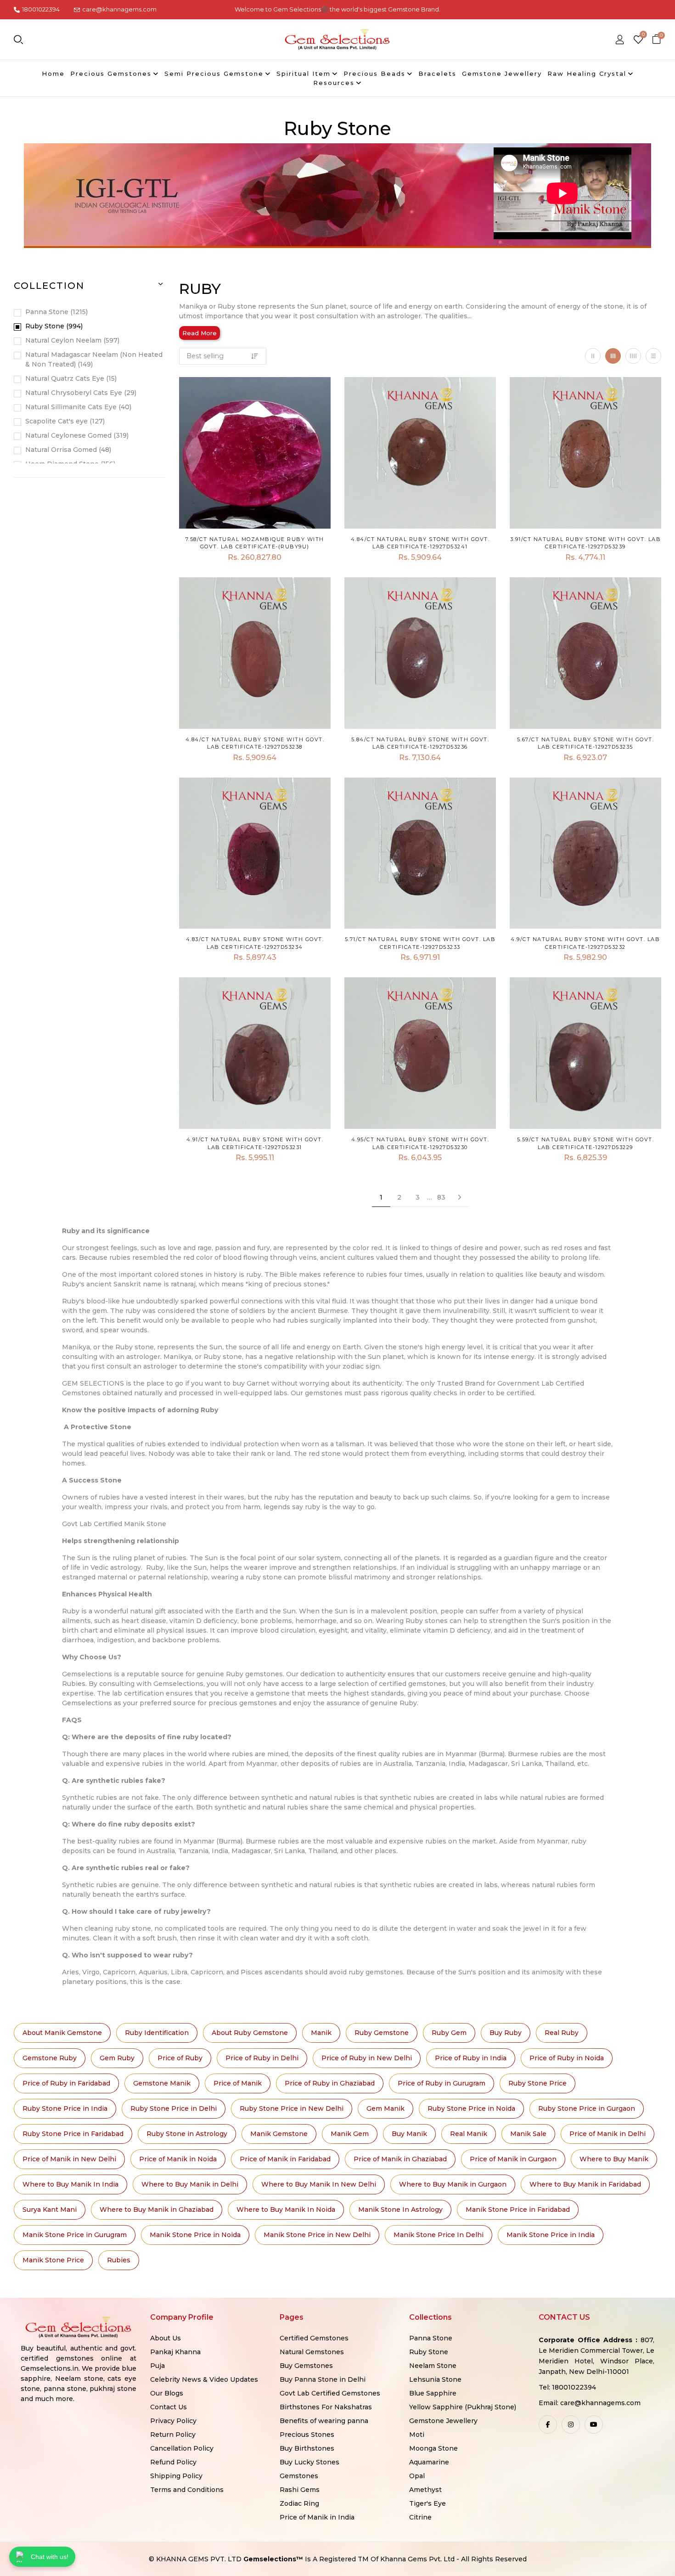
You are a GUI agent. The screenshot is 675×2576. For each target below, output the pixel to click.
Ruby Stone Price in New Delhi (292, 2108)
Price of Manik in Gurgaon (513, 2159)
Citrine (420, 2517)
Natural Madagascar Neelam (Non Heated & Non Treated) (94, 359)
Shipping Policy (176, 2476)
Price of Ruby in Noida (567, 2058)
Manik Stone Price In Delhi (439, 2235)
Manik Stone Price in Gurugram (75, 2235)
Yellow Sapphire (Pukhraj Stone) (463, 2407)
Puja (157, 2366)
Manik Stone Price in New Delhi (317, 2235)
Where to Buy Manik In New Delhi (319, 2184)
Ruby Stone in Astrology (187, 2134)
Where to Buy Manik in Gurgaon (453, 2184)
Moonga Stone (433, 2448)
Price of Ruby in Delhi (262, 2058)
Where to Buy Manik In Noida (286, 2210)
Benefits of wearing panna (324, 2421)
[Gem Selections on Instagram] (571, 2424)
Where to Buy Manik (614, 2159)
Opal (417, 2476)
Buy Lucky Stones (309, 2462)
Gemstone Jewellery (443, 2421)
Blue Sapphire (433, 2393)
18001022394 (41, 9)
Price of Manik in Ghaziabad (400, 2159)
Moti (417, 2435)
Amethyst (425, 2490)
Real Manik (469, 2134)
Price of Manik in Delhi (607, 2134)
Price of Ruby (180, 2058)
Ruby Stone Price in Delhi (174, 2108)
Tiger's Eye (427, 2503)
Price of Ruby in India (471, 2058)
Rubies (119, 2260)
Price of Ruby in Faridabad (66, 2083)
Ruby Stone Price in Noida (471, 2108)
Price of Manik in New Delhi (69, 2159)
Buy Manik (409, 2134)
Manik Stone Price (53, 2260)
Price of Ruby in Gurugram (442, 2083)
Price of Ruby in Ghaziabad (330, 2083)
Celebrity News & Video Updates (204, 2379)
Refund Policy (173, 2462)
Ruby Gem (449, 2033)
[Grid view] (593, 356)
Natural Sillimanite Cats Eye (77, 407)
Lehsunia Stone (435, 2379)
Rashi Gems (300, 2490)
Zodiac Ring (299, 2503)
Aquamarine (429, 2462)
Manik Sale (528, 2134)
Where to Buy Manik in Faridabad (585, 2184)
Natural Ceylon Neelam (71, 340)
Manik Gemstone (279, 2134)
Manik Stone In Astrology (400, 2210)
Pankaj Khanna (175, 2352)
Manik (321, 2033)
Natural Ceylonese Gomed (76, 435)
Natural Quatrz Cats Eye (70, 378)
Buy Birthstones (307, 2448)
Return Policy (173, 2435)
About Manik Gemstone (62, 2033)
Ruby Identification (157, 2033)
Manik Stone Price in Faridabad (518, 2210)
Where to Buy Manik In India (70, 2184)
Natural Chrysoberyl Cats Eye (80, 393)
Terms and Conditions (187, 2490)
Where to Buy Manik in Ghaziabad (157, 2210)
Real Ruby (562, 2033)
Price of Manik (238, 2083)
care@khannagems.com (119, 9)
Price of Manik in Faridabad (285, 2159)
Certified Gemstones (314, 2338)
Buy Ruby (506, 2033)
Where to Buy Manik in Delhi (190, 2184)
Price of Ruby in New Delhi (367, 2058)
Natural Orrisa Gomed (67, 450)
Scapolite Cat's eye (64, 421)
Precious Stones (307, 2435)
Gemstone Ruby (50, 2058)
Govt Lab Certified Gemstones (330, 2393)
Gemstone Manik (162, 2083)
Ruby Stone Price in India (65, 2108)
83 (441, 1197)
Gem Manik (385, 2108)
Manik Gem (350, 2134)
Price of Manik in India (317, 2517)
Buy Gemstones (306, 2366)
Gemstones (299, 2476)
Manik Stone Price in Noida (195, 2235)
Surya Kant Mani (50, 2210)
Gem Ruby (117, 2058)
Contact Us (169, 2407)
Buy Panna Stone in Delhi (323, 2379)
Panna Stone (56, 312)
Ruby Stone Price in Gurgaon (587, 2108)
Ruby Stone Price (537, 2083)
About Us (166, 2338)
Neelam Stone (433, 2366)
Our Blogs (167, 2393)
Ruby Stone (53, 326)
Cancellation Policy (182, 2448)
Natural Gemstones (312, 2352)
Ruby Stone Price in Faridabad (73, 2134)
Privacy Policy (173, 2421)
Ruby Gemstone (382, 2033)
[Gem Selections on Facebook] (548, 2424)
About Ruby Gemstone (250, 2033)
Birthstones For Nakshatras (326, 2407)
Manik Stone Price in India (551, 2235)
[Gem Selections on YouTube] (594, 2424)
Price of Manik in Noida (178, 2159)
